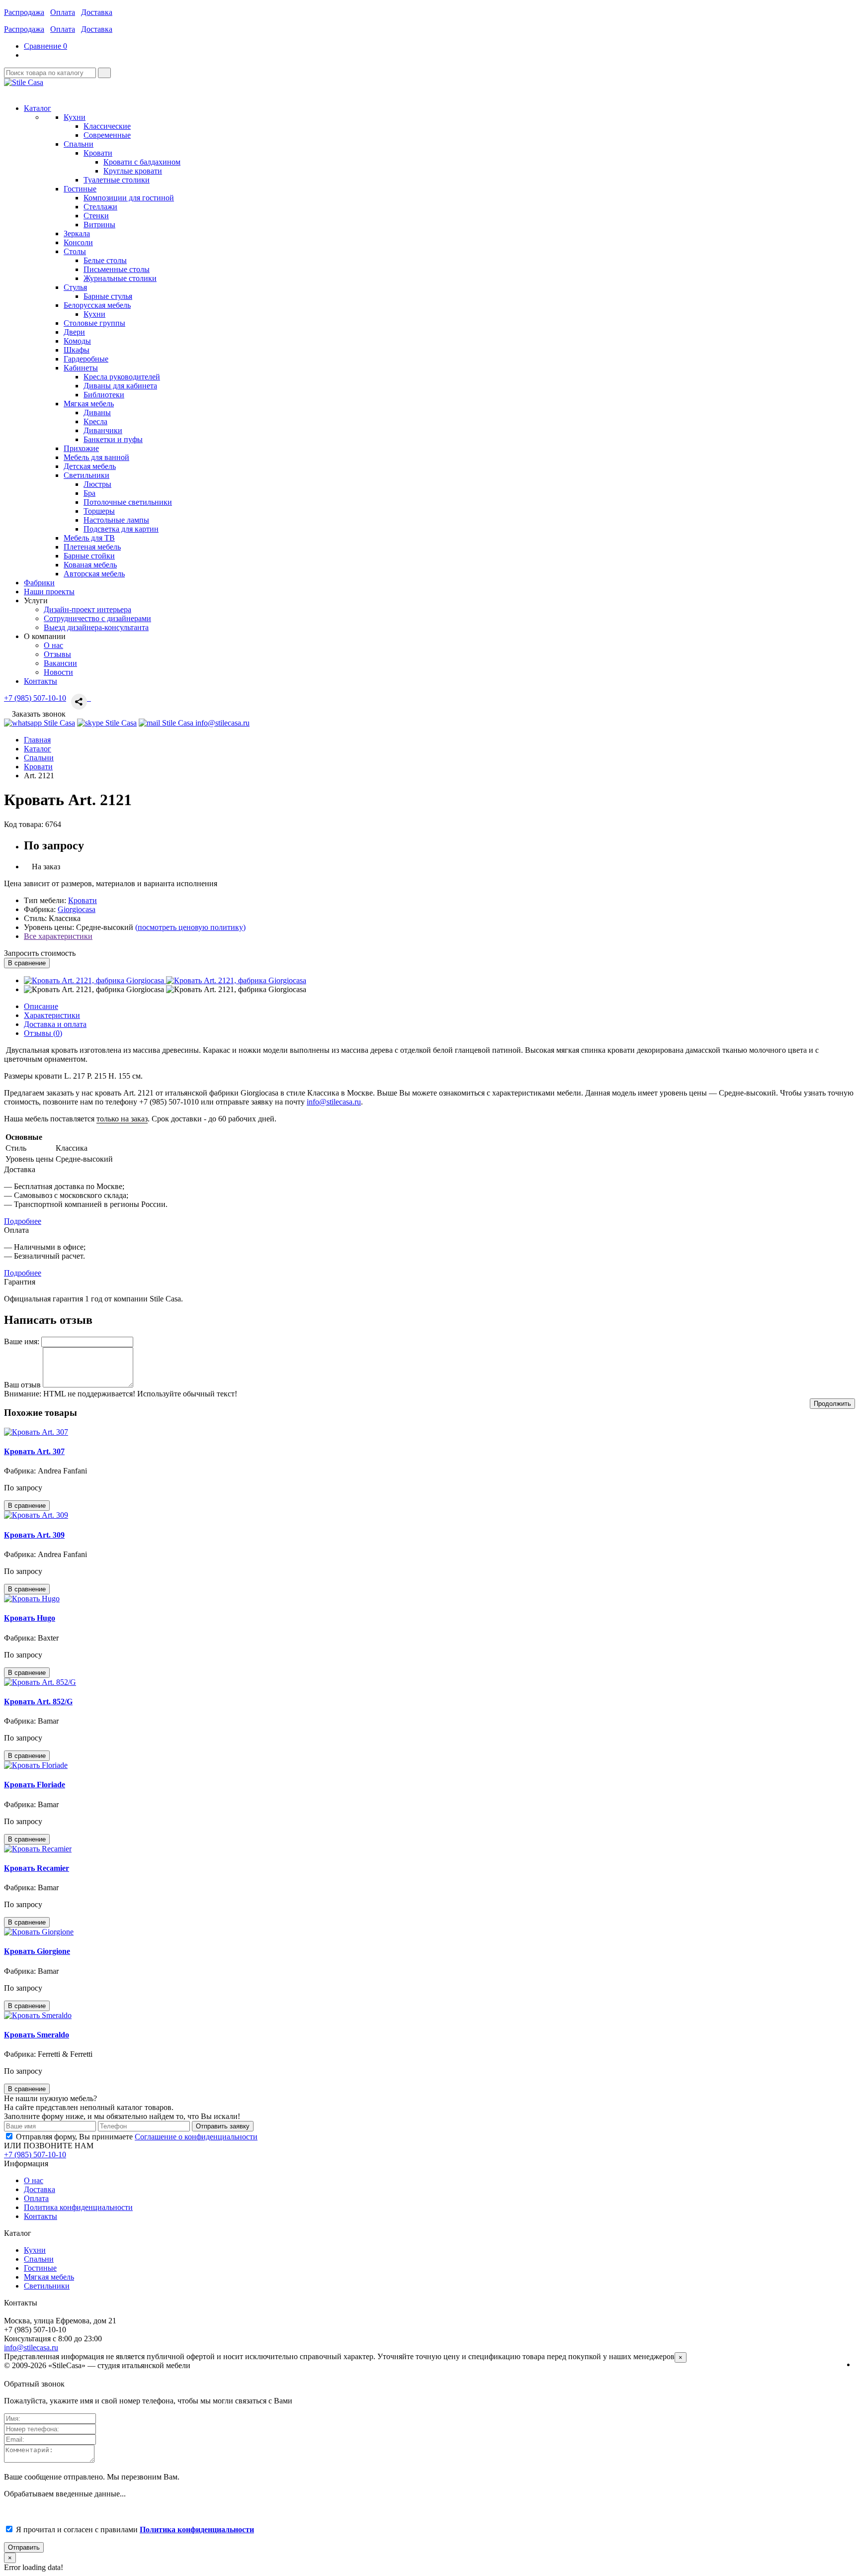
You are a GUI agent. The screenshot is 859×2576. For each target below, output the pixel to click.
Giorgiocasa (77, 909)
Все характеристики (58, 936)
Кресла (95, 421)
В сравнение (27, 963)
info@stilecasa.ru (334, 1102)
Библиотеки (104, 395)
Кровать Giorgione (37, 1951)
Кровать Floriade (35, 1785)
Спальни (39, 2259)
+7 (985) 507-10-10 (35, 698)
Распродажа (24, 12)
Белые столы (105, 260)
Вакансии (60, 663)
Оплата (63, 12)
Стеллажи (100, 207)
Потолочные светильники (128, 502)
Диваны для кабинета (120, 386)
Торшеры (99, 511)
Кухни (94, 314)
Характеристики (52, 1015)
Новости (58, 672)
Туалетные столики (117, 180)
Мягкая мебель (49, 2277)
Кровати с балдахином (142, 162)
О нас (53, 645)
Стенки (96, 216)
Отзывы (57, 654)
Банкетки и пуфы (113, 439)
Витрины (99, 225)
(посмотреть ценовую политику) (190, 927)
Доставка (97, 12)
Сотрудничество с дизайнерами (97, 618)
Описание (41, 1006)
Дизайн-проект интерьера (87, 609)
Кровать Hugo (30, 1618)
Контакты (41, 2216)
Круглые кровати (133, 171)
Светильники (47, 2286)
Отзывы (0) (43, 1033)
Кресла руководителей (122, 377)
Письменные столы (117, 269)
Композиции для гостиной (129, 198)
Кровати (98, 153)
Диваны (97, 413)
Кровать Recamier (37, 1868)
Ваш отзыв (22, 1385)
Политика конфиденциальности (78, 2207)
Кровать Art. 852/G (38, 1702)
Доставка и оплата (55, 1024)
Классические (107, 126)
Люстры (97, 484)
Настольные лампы (116, 520)
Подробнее (23, 1221)
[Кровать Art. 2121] (95, 980)
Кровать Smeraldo (37, 2035)
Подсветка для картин (121, 529)
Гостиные (40, 2268)
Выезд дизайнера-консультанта (96, 627)
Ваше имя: (22, 1341)
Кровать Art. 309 (34, 1535)
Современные (107, 135)
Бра (89, 493)
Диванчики (103, 430)
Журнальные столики (120, 278)
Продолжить (832, 1404)
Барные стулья (108, 296)
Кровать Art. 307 (34, 1451)
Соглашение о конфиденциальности (196, 2137)
